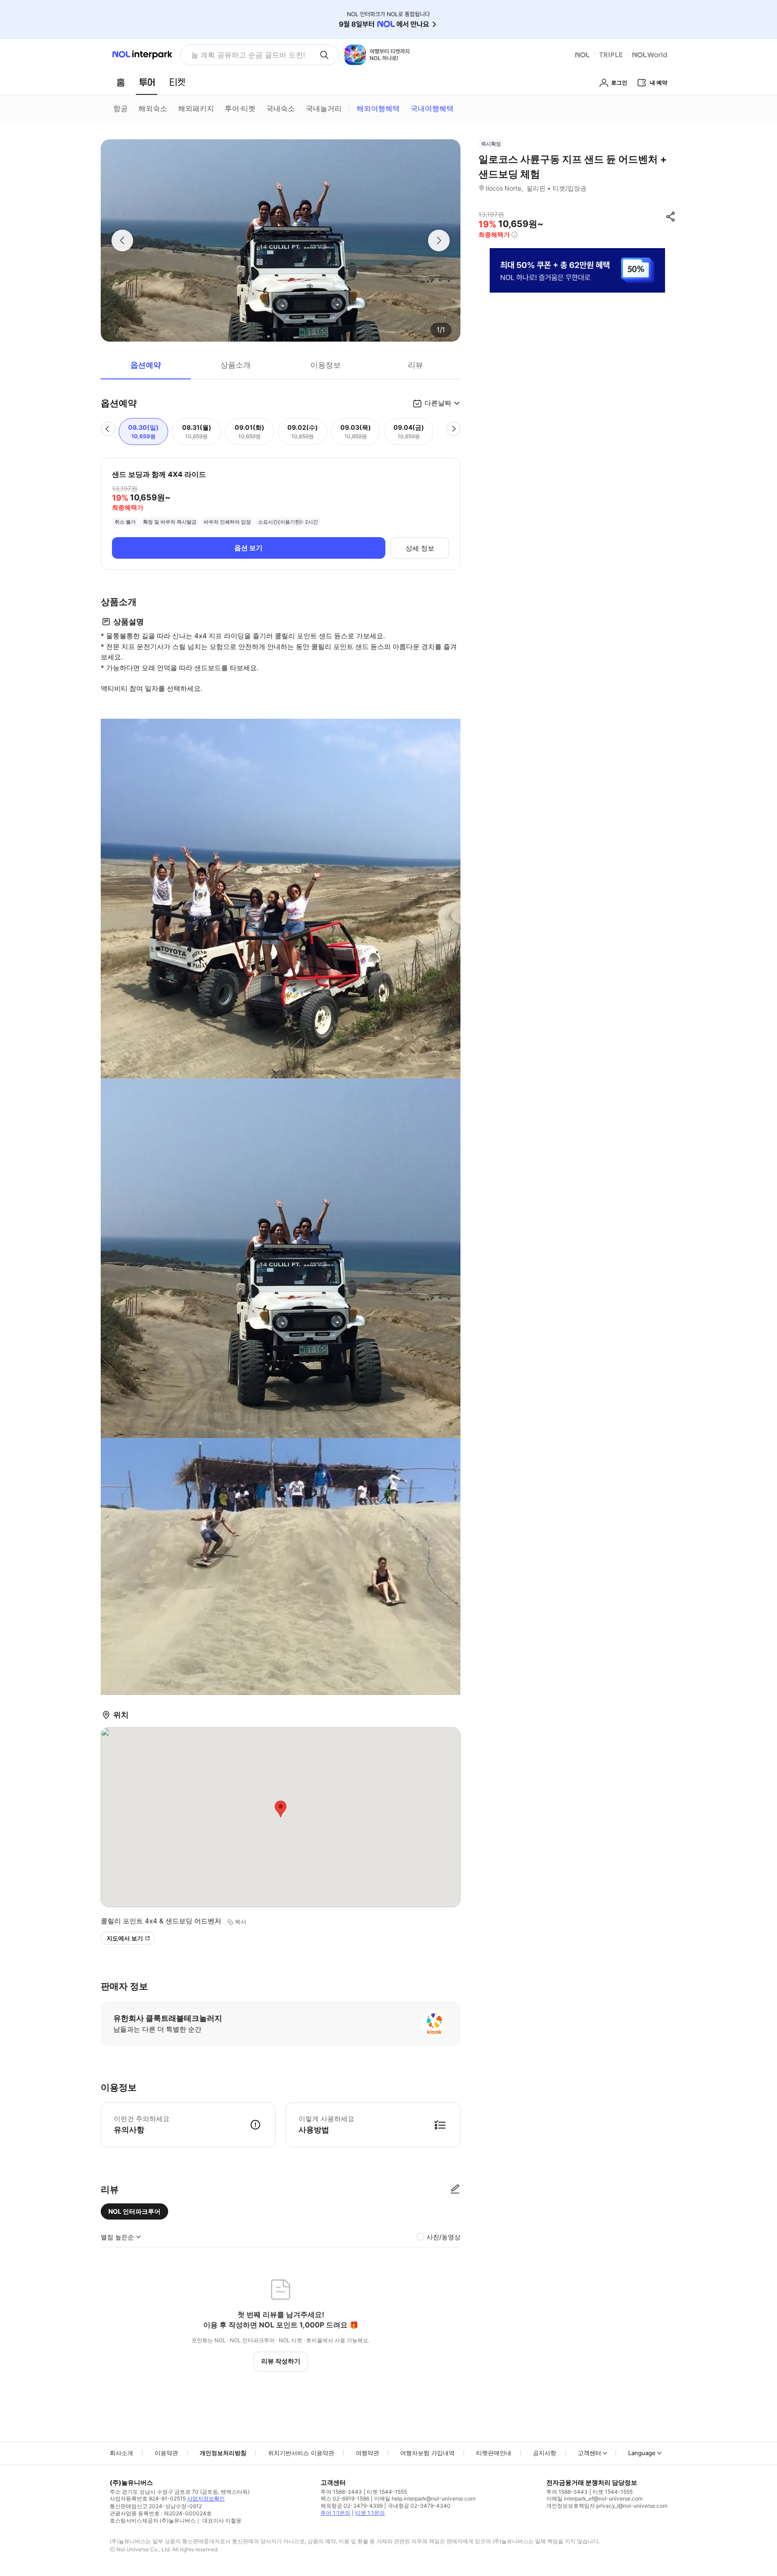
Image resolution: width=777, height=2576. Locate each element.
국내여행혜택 (432, 108)
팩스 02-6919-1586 (345, 2498)
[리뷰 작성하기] (455, 2189)
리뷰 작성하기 (281, 2361)
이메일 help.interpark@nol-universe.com (425, 2498)
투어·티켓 (240, 108)
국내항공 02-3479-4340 (419, 2506)
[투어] (147, 82)
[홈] (121, 82)
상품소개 (236, 365)
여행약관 (367, 2453)
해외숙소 (153, 108)
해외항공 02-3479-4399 (352, 2506)
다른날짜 (438, 403)
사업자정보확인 (206, 2498)
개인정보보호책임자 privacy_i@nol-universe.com (607, 2506)
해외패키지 (196, 108)
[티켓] (177, 82)
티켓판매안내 (494, 2453)
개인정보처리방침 (223, 2453)
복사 (241, 1922)
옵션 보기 (248, 548)
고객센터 (589, 2453)
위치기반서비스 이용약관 (301, 2453)
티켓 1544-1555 (387, 2492)
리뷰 (415, 365)
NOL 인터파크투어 (134, 2211)
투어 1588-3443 (341, 2492)
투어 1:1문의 (335, 2513)
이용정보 (326, 365)
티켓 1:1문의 (370, 2513)
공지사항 (545, 2453)
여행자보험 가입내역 (427, 2453)
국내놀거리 (324, 108)
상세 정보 (420, 548)
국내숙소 (281, 108)
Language (642, 2453)
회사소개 (121, 2453)
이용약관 (166, 2453)
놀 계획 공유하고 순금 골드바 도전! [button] (248, 55)
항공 (121, 108)
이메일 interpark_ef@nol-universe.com (594, 2498)
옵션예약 (146, 365)
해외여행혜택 (378, 108)
